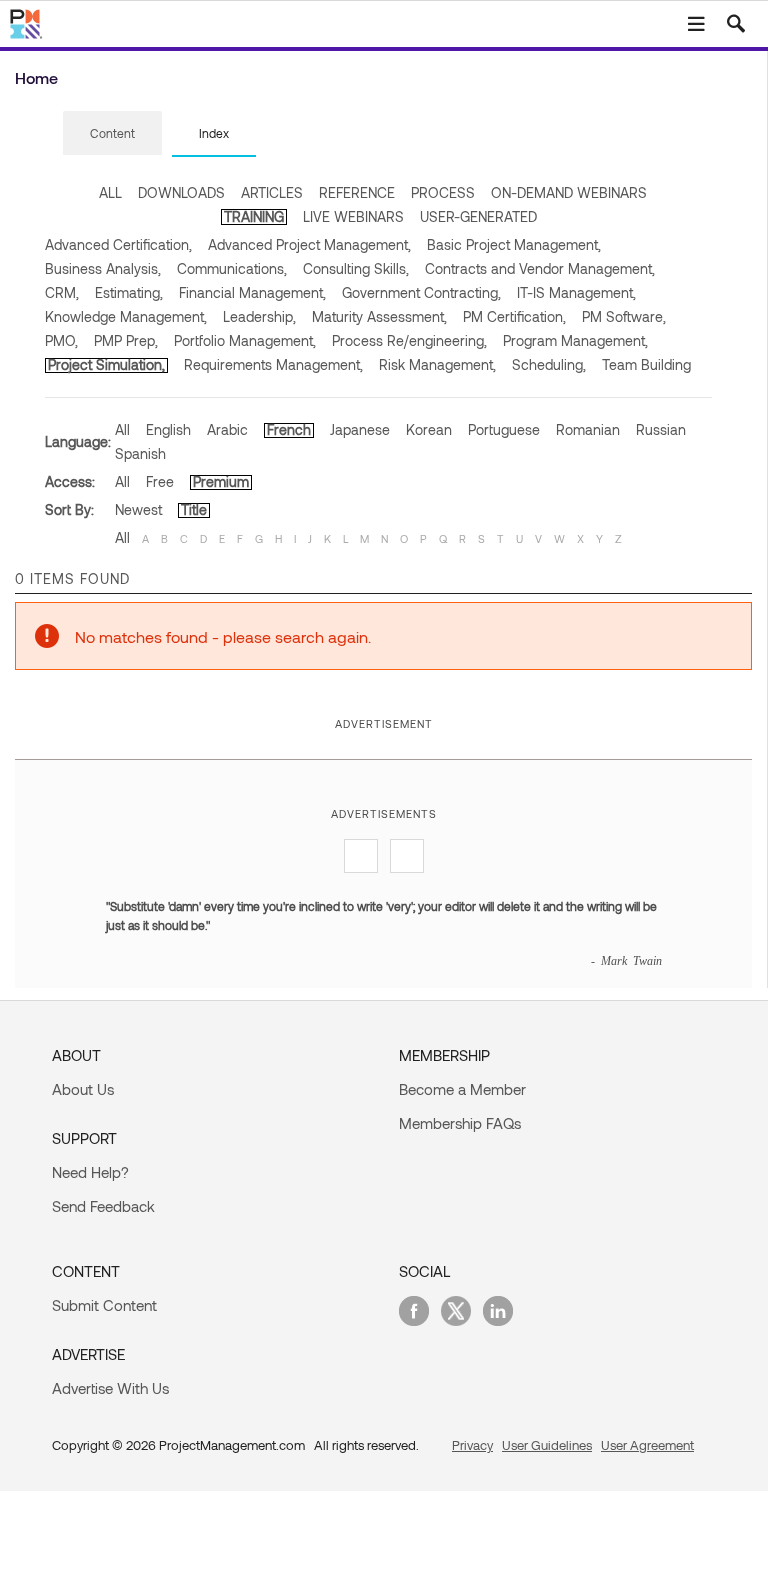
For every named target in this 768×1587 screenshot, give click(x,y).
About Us (83, 1089)
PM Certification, (514, 316)
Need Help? (90, 1172)
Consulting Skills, (356, 268)
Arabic (227, 429)
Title (194, 509)
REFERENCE (357, 192)
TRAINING (254, 216)
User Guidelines (547, 1445)
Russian (661, 429)
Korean (429, 429)
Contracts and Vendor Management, (540, 268)
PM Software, (624, 316)
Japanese (360, 429)
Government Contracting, (421, 292)
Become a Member (462, 1089)
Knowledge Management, (126, 316)
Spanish (140, 453)
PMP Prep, (126, 340)
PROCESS (443, 192)
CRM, (62, 292)
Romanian (588, 429)
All (122, 429)
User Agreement (647, 1445)
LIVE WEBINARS (353, 216)
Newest (138, 509)
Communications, (232, 268)
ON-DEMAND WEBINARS (569, 192)
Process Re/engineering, (409, 340)
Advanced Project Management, (309, 244)
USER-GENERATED (478, 216)
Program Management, (575, 340)
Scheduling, (549, 364)
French (289, 429)
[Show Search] (736, 24)
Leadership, (259, 316)
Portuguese (504, 429)
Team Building (646, 364)
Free (160, 481)
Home (36, 77)
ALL (110, 192)
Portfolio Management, (245, 340)
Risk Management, (437, 364)
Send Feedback (103, 1206)
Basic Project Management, (514, 244)
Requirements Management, (273, 364)
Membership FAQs (460, 1123)
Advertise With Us (110, 1388)
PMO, (61, 340)
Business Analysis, (103, 268)
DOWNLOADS (181, 192)
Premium (221, 481)
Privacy (472, 1445)
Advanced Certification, (118, 244)
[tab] (112, 134)
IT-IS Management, (576, 292)
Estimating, (129, 292)
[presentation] (112, 133)
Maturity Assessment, (379, 316)
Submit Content (104, 1305)
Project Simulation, (106, 364)
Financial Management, (252, 292)
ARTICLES (272, 192)
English (168, 429)
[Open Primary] (696, 24)
